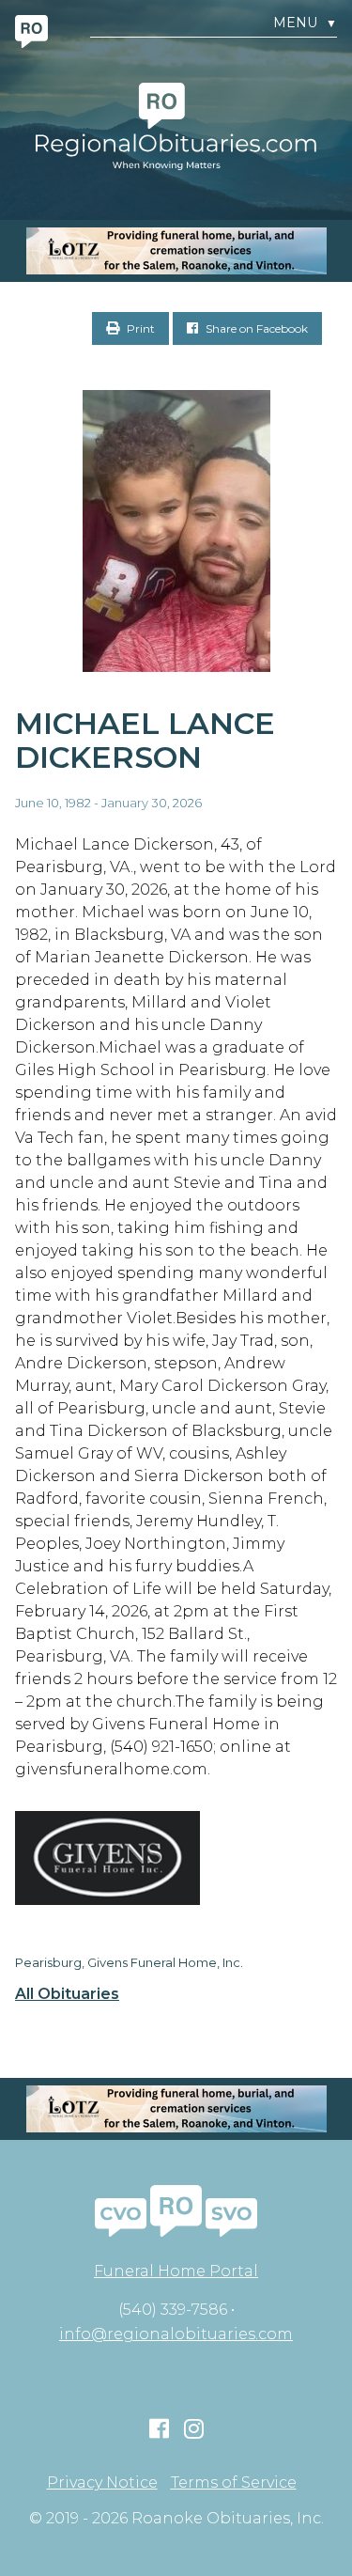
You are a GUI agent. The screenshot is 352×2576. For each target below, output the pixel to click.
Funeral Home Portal (176, 2271)
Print (139, 328)
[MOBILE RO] (176, 251)
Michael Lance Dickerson (145, 741)
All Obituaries (67, 1994)
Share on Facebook (255, 328)
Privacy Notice (102, 2483)
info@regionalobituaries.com (176, 2334)
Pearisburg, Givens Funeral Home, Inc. (129, 1962)
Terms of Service (234, 2483)
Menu (305, 23)
